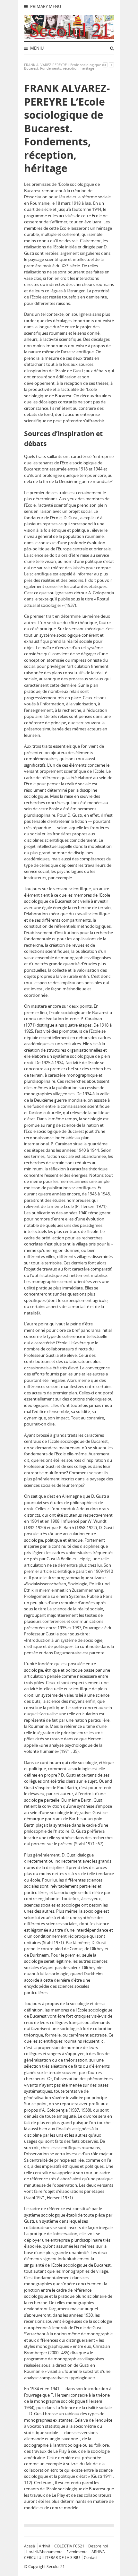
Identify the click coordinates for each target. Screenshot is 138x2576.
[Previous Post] (105, 65)
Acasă (30, 2546)
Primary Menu (45, 6)
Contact (91, 2558)
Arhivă (45, 2546)
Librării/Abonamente (44, 2552)
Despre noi (98, 2546)
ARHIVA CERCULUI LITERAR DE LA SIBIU (65, 2555)
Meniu (36, 48)
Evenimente (77, 2552)
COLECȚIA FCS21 (69, 2546)
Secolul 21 (56, 2567)
